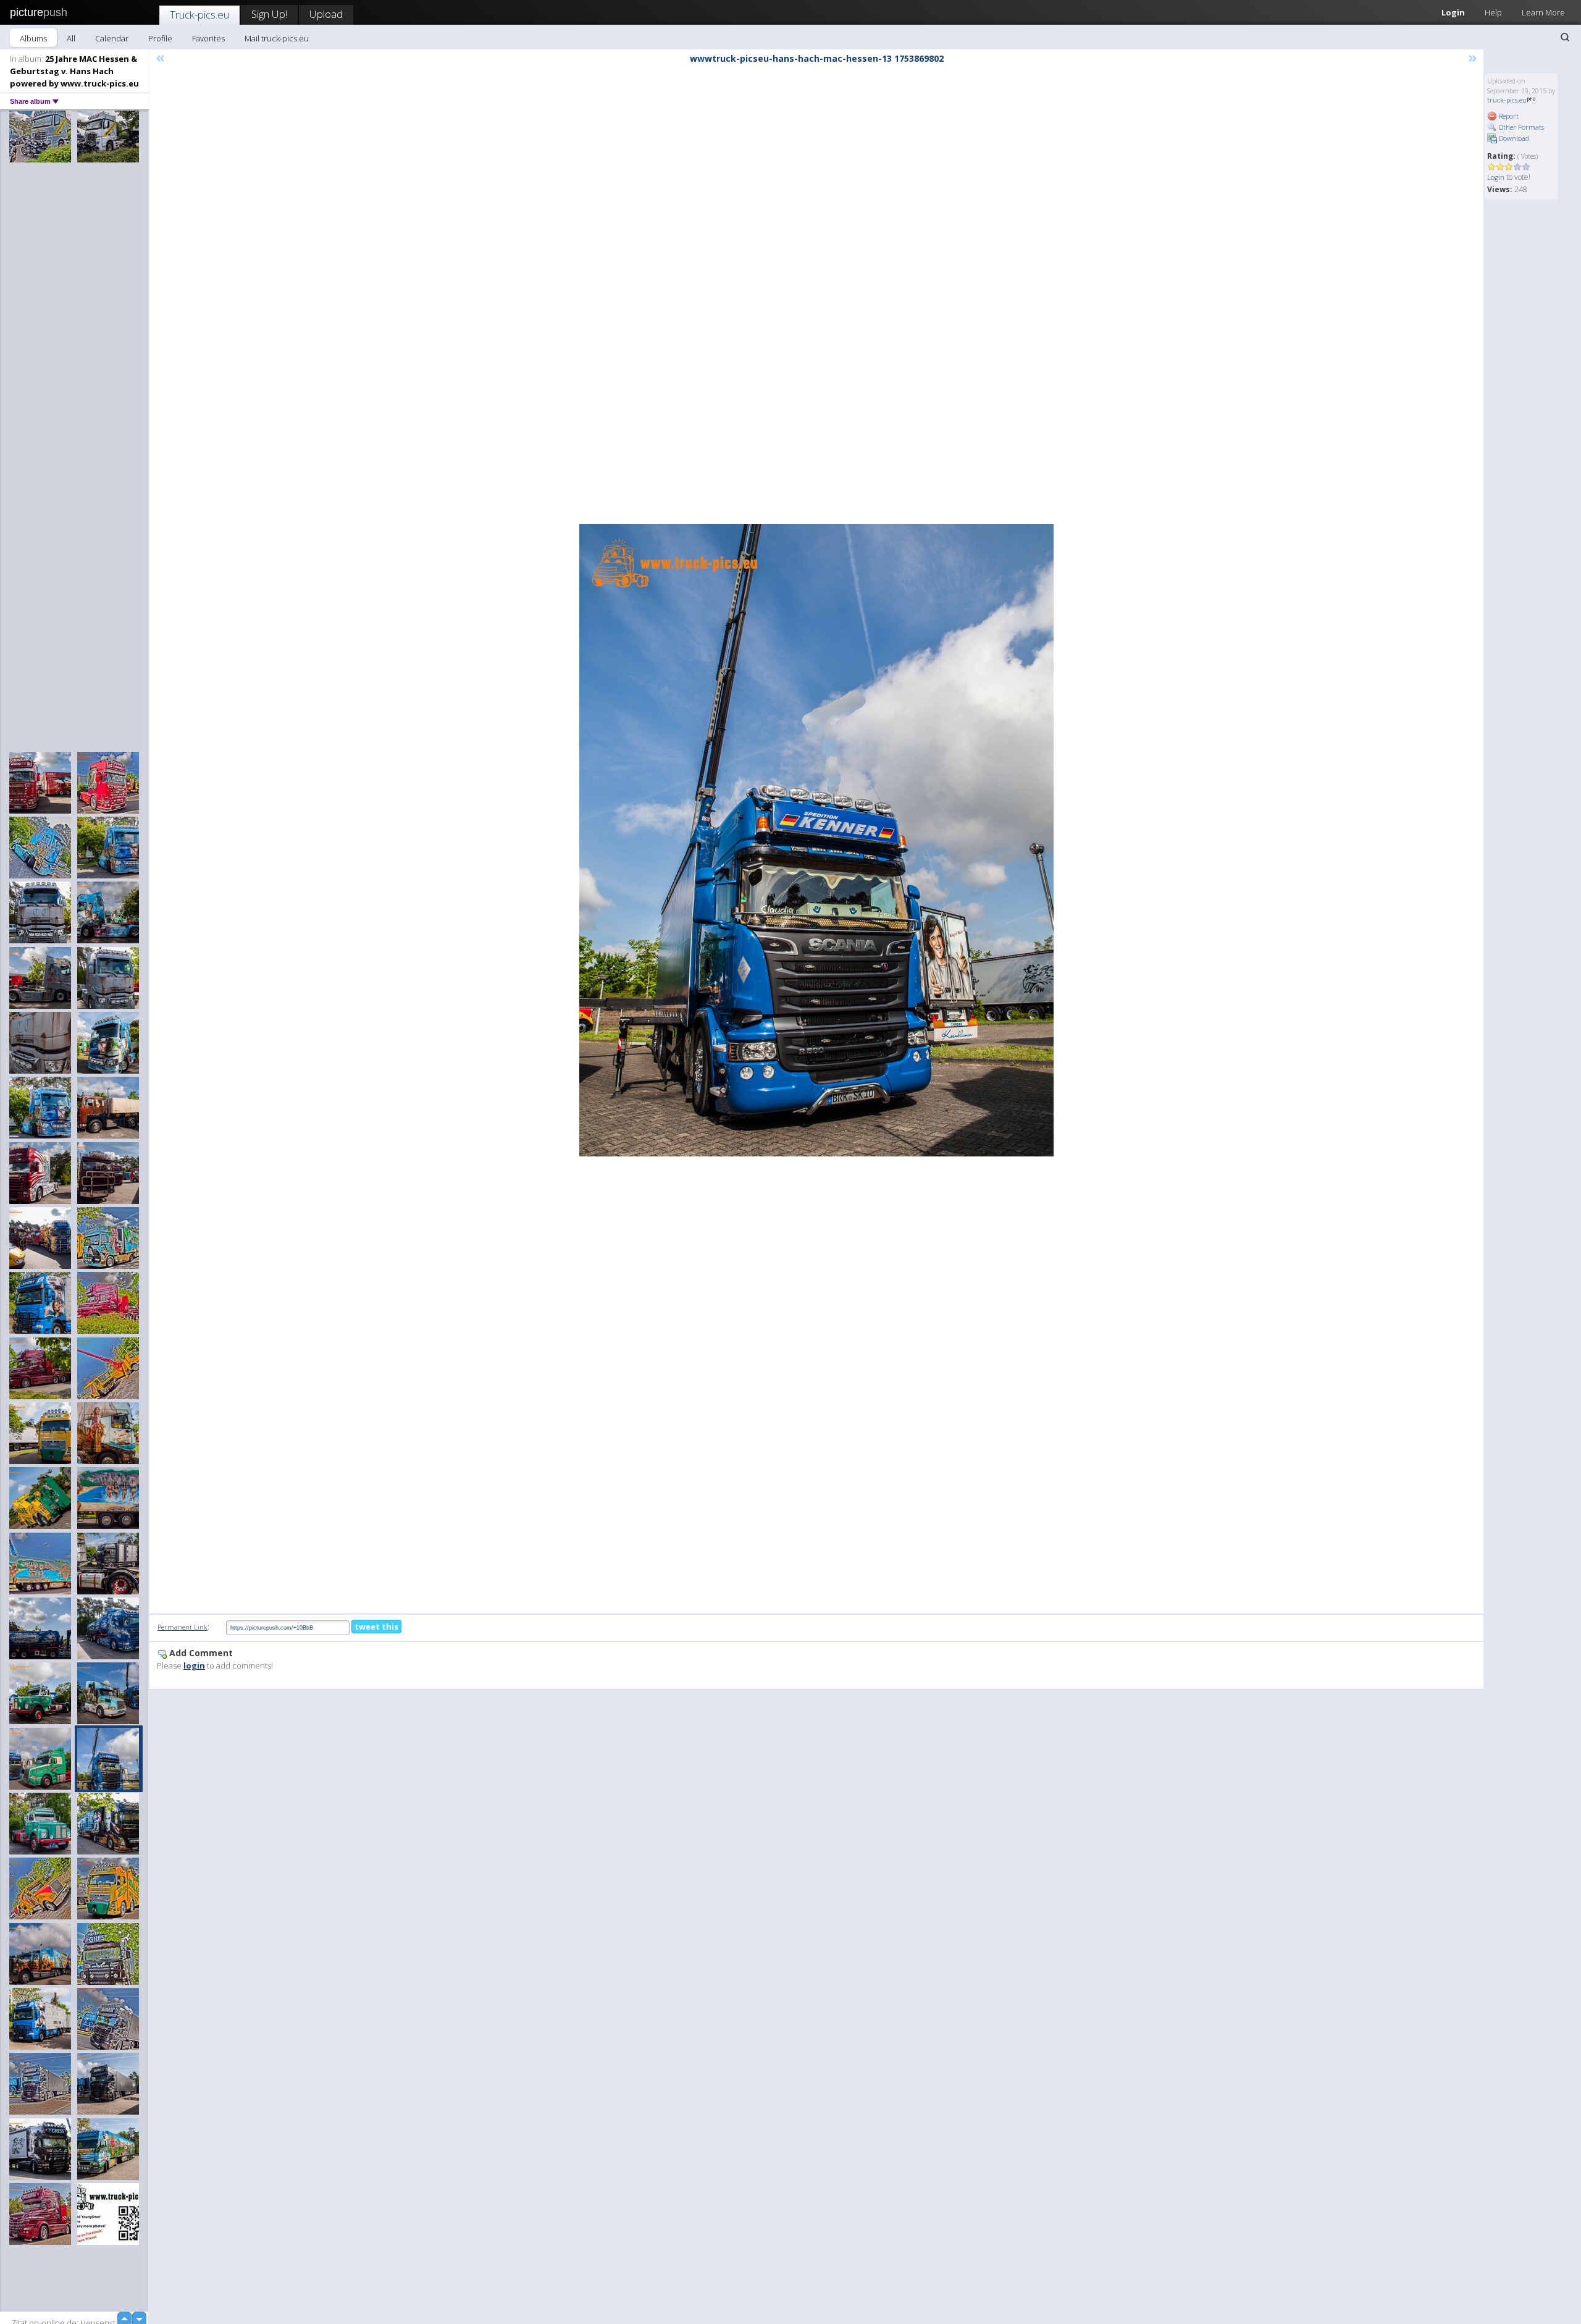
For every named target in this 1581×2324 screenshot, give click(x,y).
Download (1513, 138)
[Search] (1565, 37)
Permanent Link (182, 1627)
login (194, 1665)
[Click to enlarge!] (816, 840)
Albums (33, 38)
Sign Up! (269, 14)
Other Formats (1520, 127)
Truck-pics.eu (199, 15)
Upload (326, 14)
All (71, 38)
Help (1493, 12)
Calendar (112, 38)
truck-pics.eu (1507, 100)
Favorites (208, 38)
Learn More (1543, 12)
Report (1508, 116)
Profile (160, 38)
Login (1453, 12)
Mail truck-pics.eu (277, 38)
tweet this (376, 1627)
